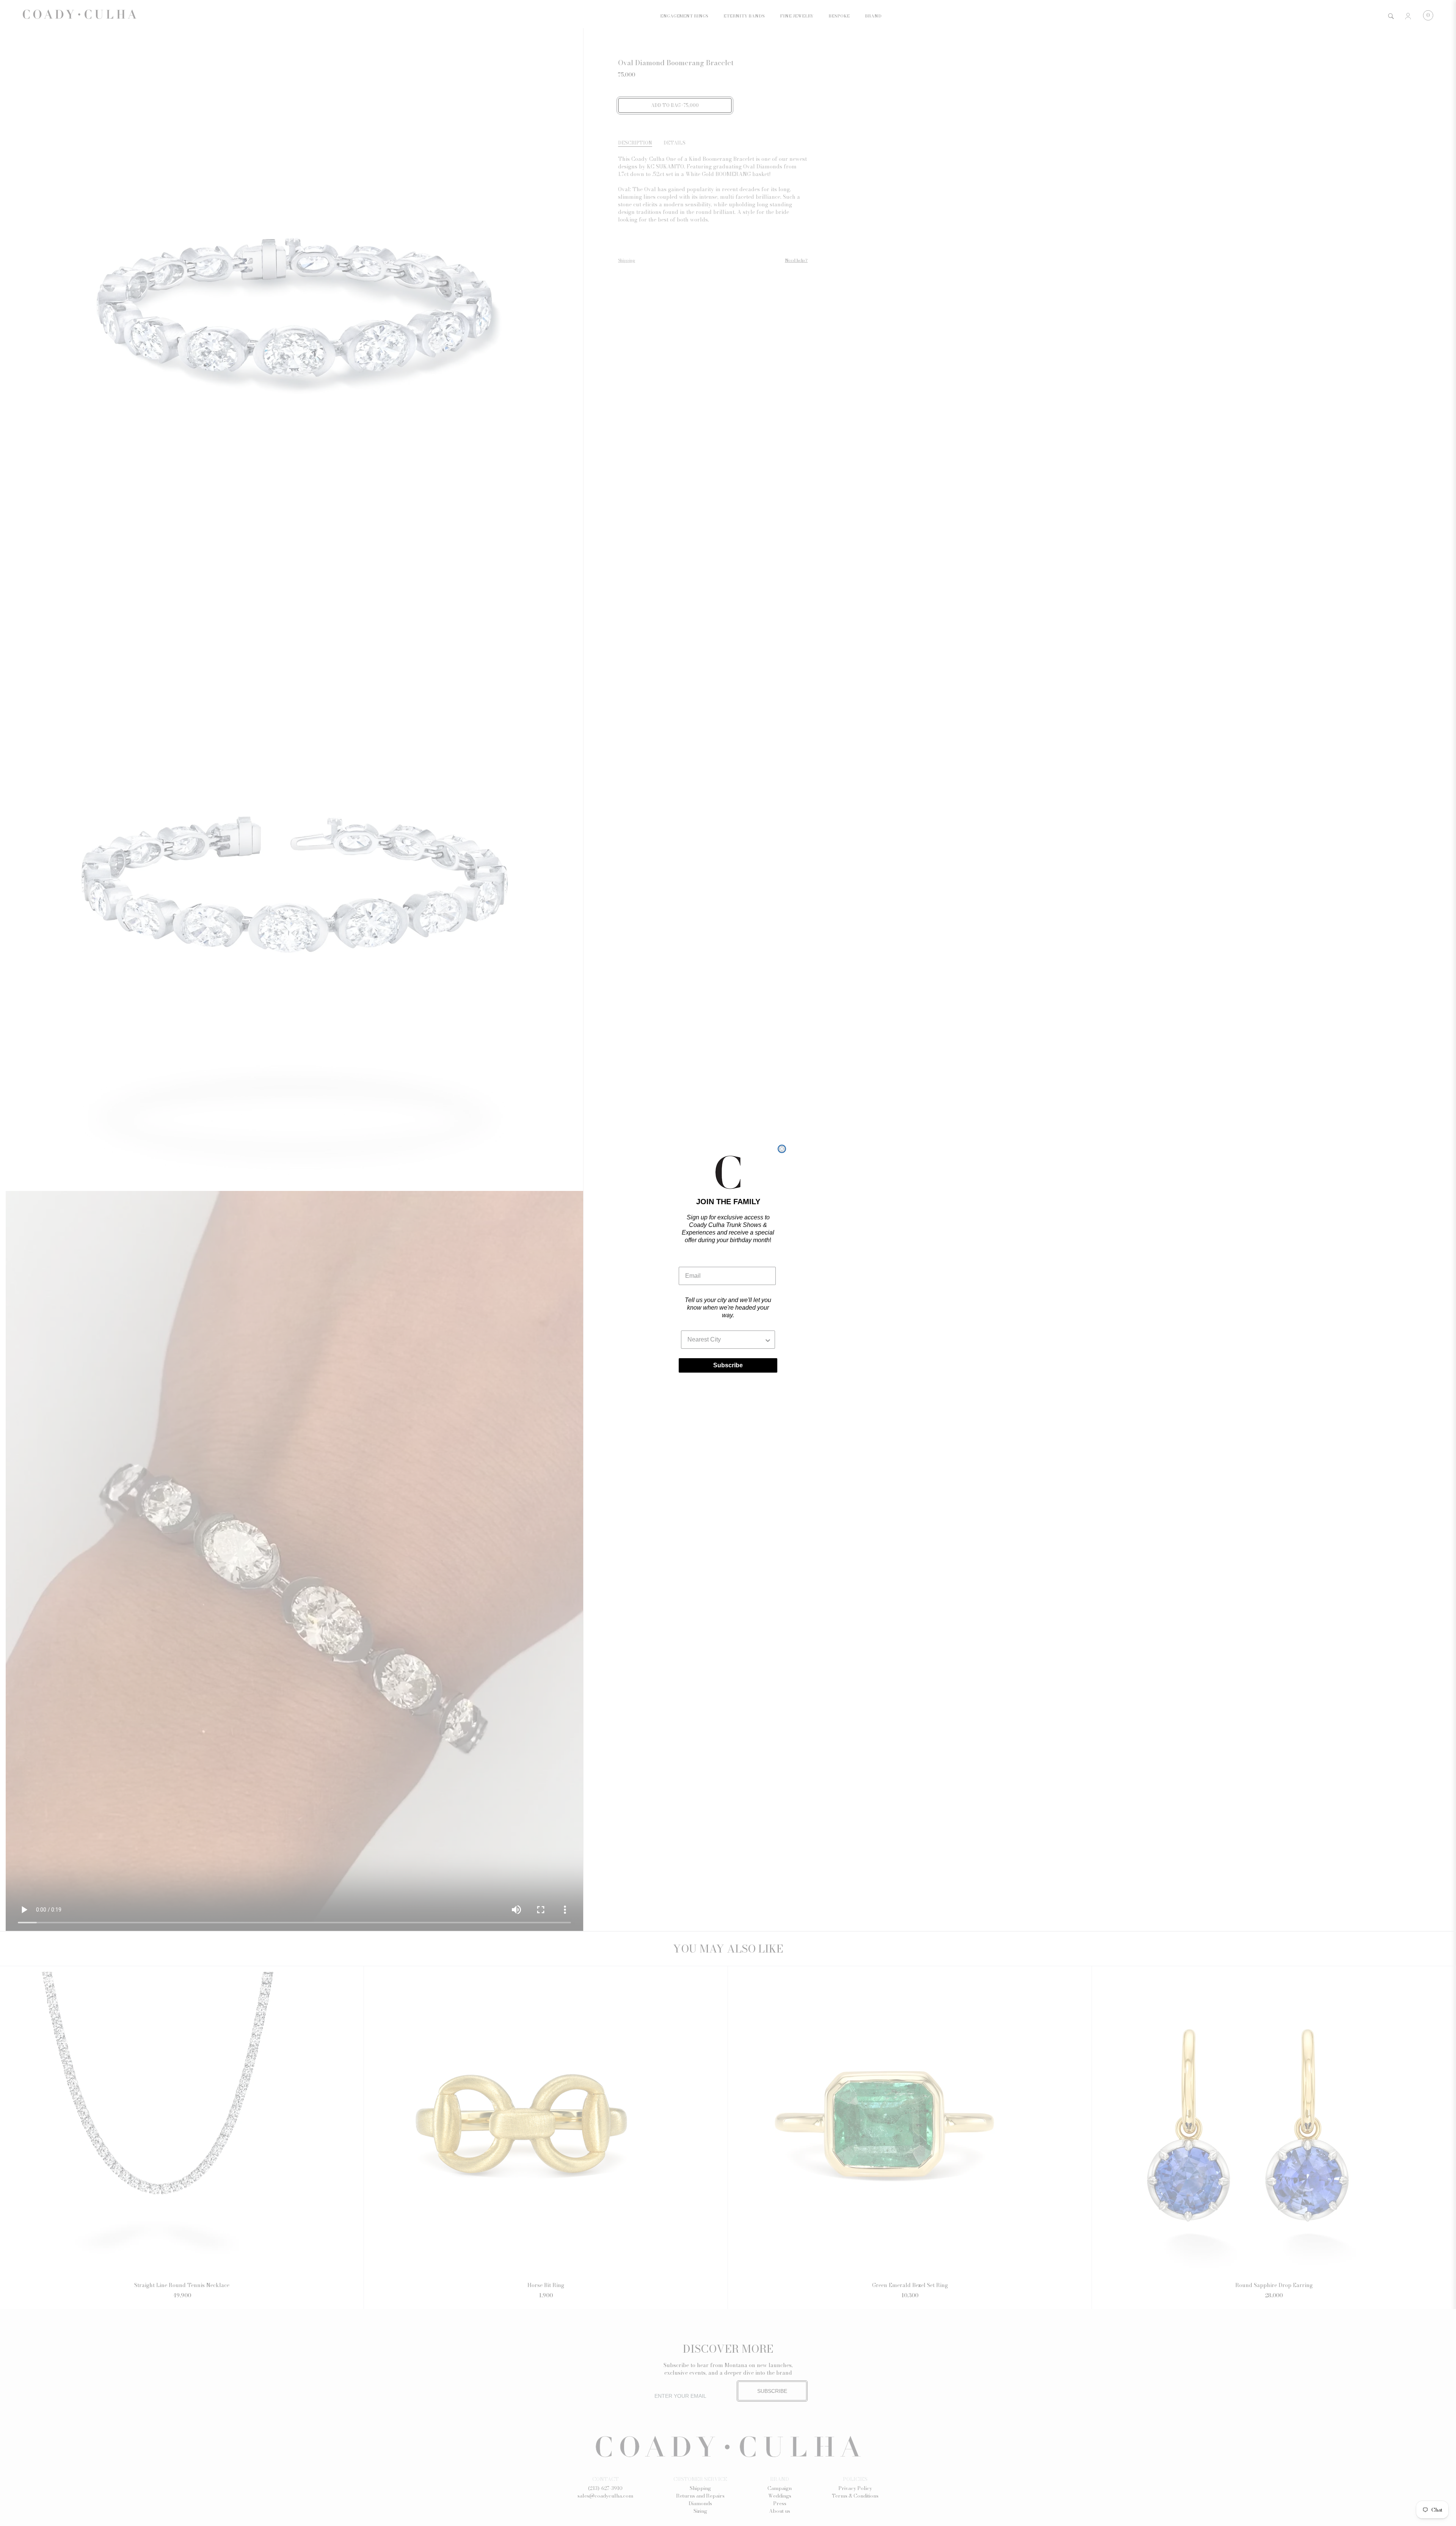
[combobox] (726, 1340)
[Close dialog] (782, 1149)
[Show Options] (768, 1340)
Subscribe (728, 1365)
